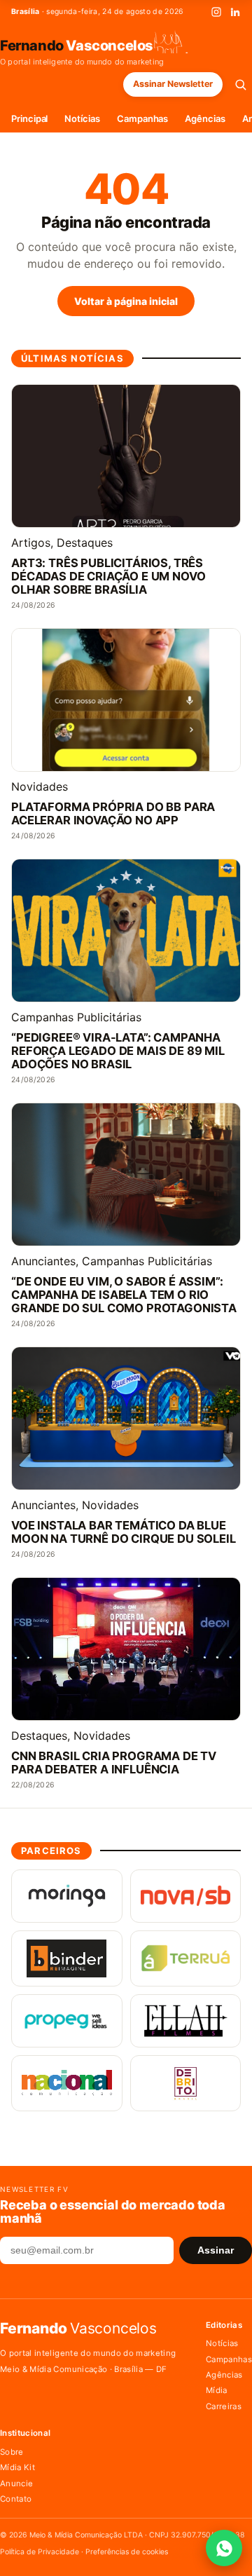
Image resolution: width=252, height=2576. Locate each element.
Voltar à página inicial (126, 301)
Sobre (12, 2452)
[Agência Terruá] (186, 1958)
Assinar (216, 2250)
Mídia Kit (17, 2467)
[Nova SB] (186, 1896)
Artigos (31, 543)
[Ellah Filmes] (186, 2021)
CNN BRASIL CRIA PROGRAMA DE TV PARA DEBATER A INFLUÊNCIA (114, 1763)
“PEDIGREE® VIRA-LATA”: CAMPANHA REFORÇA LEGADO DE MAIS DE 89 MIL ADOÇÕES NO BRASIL (118, 1051)
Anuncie (16, 2483)
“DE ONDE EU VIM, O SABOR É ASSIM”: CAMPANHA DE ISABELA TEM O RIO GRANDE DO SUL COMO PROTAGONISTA (124, 1295)
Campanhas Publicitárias (76, 1017)
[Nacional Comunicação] (67, 2083)
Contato (16, 2499)
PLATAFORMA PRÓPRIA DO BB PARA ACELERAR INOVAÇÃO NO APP (113, 814)
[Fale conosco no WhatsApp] (224, 2548)
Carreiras (224, 2406)
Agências (205, 118)
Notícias (82, 118)
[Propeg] (67, 2021)
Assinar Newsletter (173, 84)
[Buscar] (240, 84)
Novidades (40, 786)
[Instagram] (216, 12)
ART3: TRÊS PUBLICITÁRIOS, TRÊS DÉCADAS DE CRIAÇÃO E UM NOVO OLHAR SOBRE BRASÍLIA (108, 577)
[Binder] (67, 1958)
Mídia (217, 2390)
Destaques (85, 543)
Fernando (77, 45)
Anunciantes (43, 1261)
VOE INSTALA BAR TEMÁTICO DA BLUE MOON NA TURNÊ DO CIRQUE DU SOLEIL (124, 1532)
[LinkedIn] (235, 12)
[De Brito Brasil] (186, 2083)
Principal (29, 118)
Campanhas (142, 118)
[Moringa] (67, 1896)
